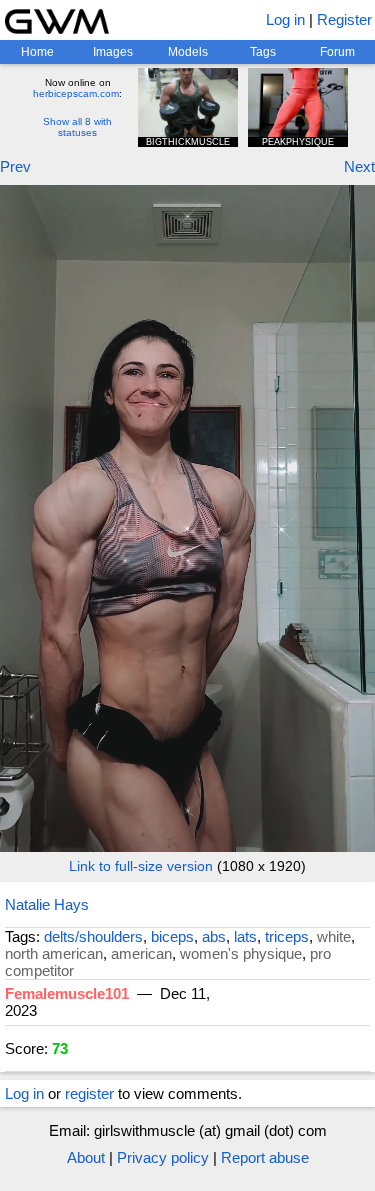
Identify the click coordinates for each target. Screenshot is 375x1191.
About (86, 1157)
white (334, 936)
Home (37, 52)
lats (245, 936)
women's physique (241, 953)
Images (113, 52)
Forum (337, 52)
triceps (287, 936)
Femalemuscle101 (67, 993)
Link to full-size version (141, 866)
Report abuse (265, 1157)
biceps (172, 936)
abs (214, 936)
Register (344, 19)
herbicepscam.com (76, 93)
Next (359, 166)
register (89, 1093)
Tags (263, 52)
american (141, 953)
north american (54, 953)
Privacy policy (163, 1157)
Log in (285, 19)
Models (188, 52)
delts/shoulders (93, 936)
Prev (15, 166)
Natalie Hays (47, 904)
